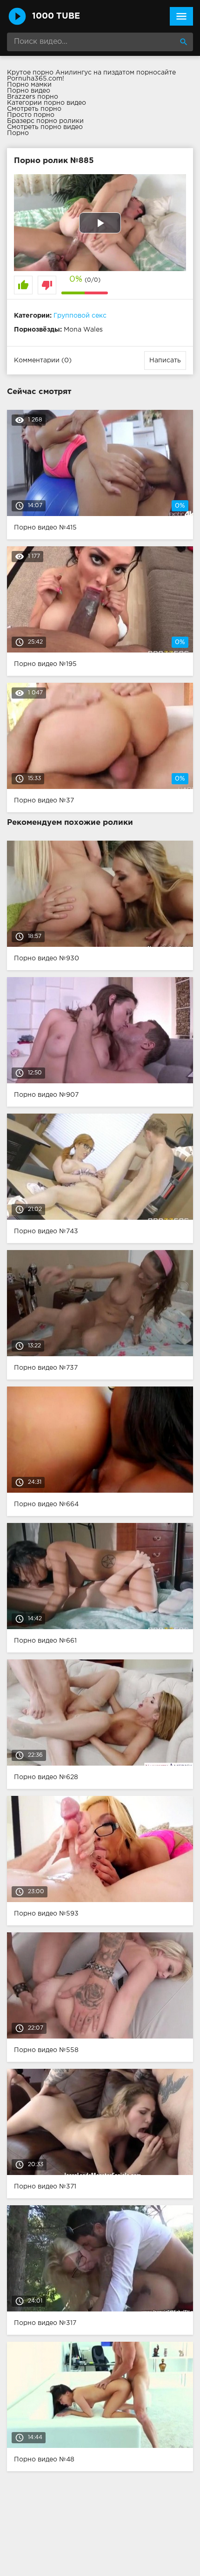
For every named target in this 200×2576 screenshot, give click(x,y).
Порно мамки (29, 85)
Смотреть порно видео (45, 127)
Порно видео (29, 91)
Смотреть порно (34, 109)
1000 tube (56, 16)
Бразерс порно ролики (45, 121)
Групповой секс (80, 316)
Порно (18, 133)
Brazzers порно (33, 97)
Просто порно (31, 115)
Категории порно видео (47, 103)
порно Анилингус (62, 73)
